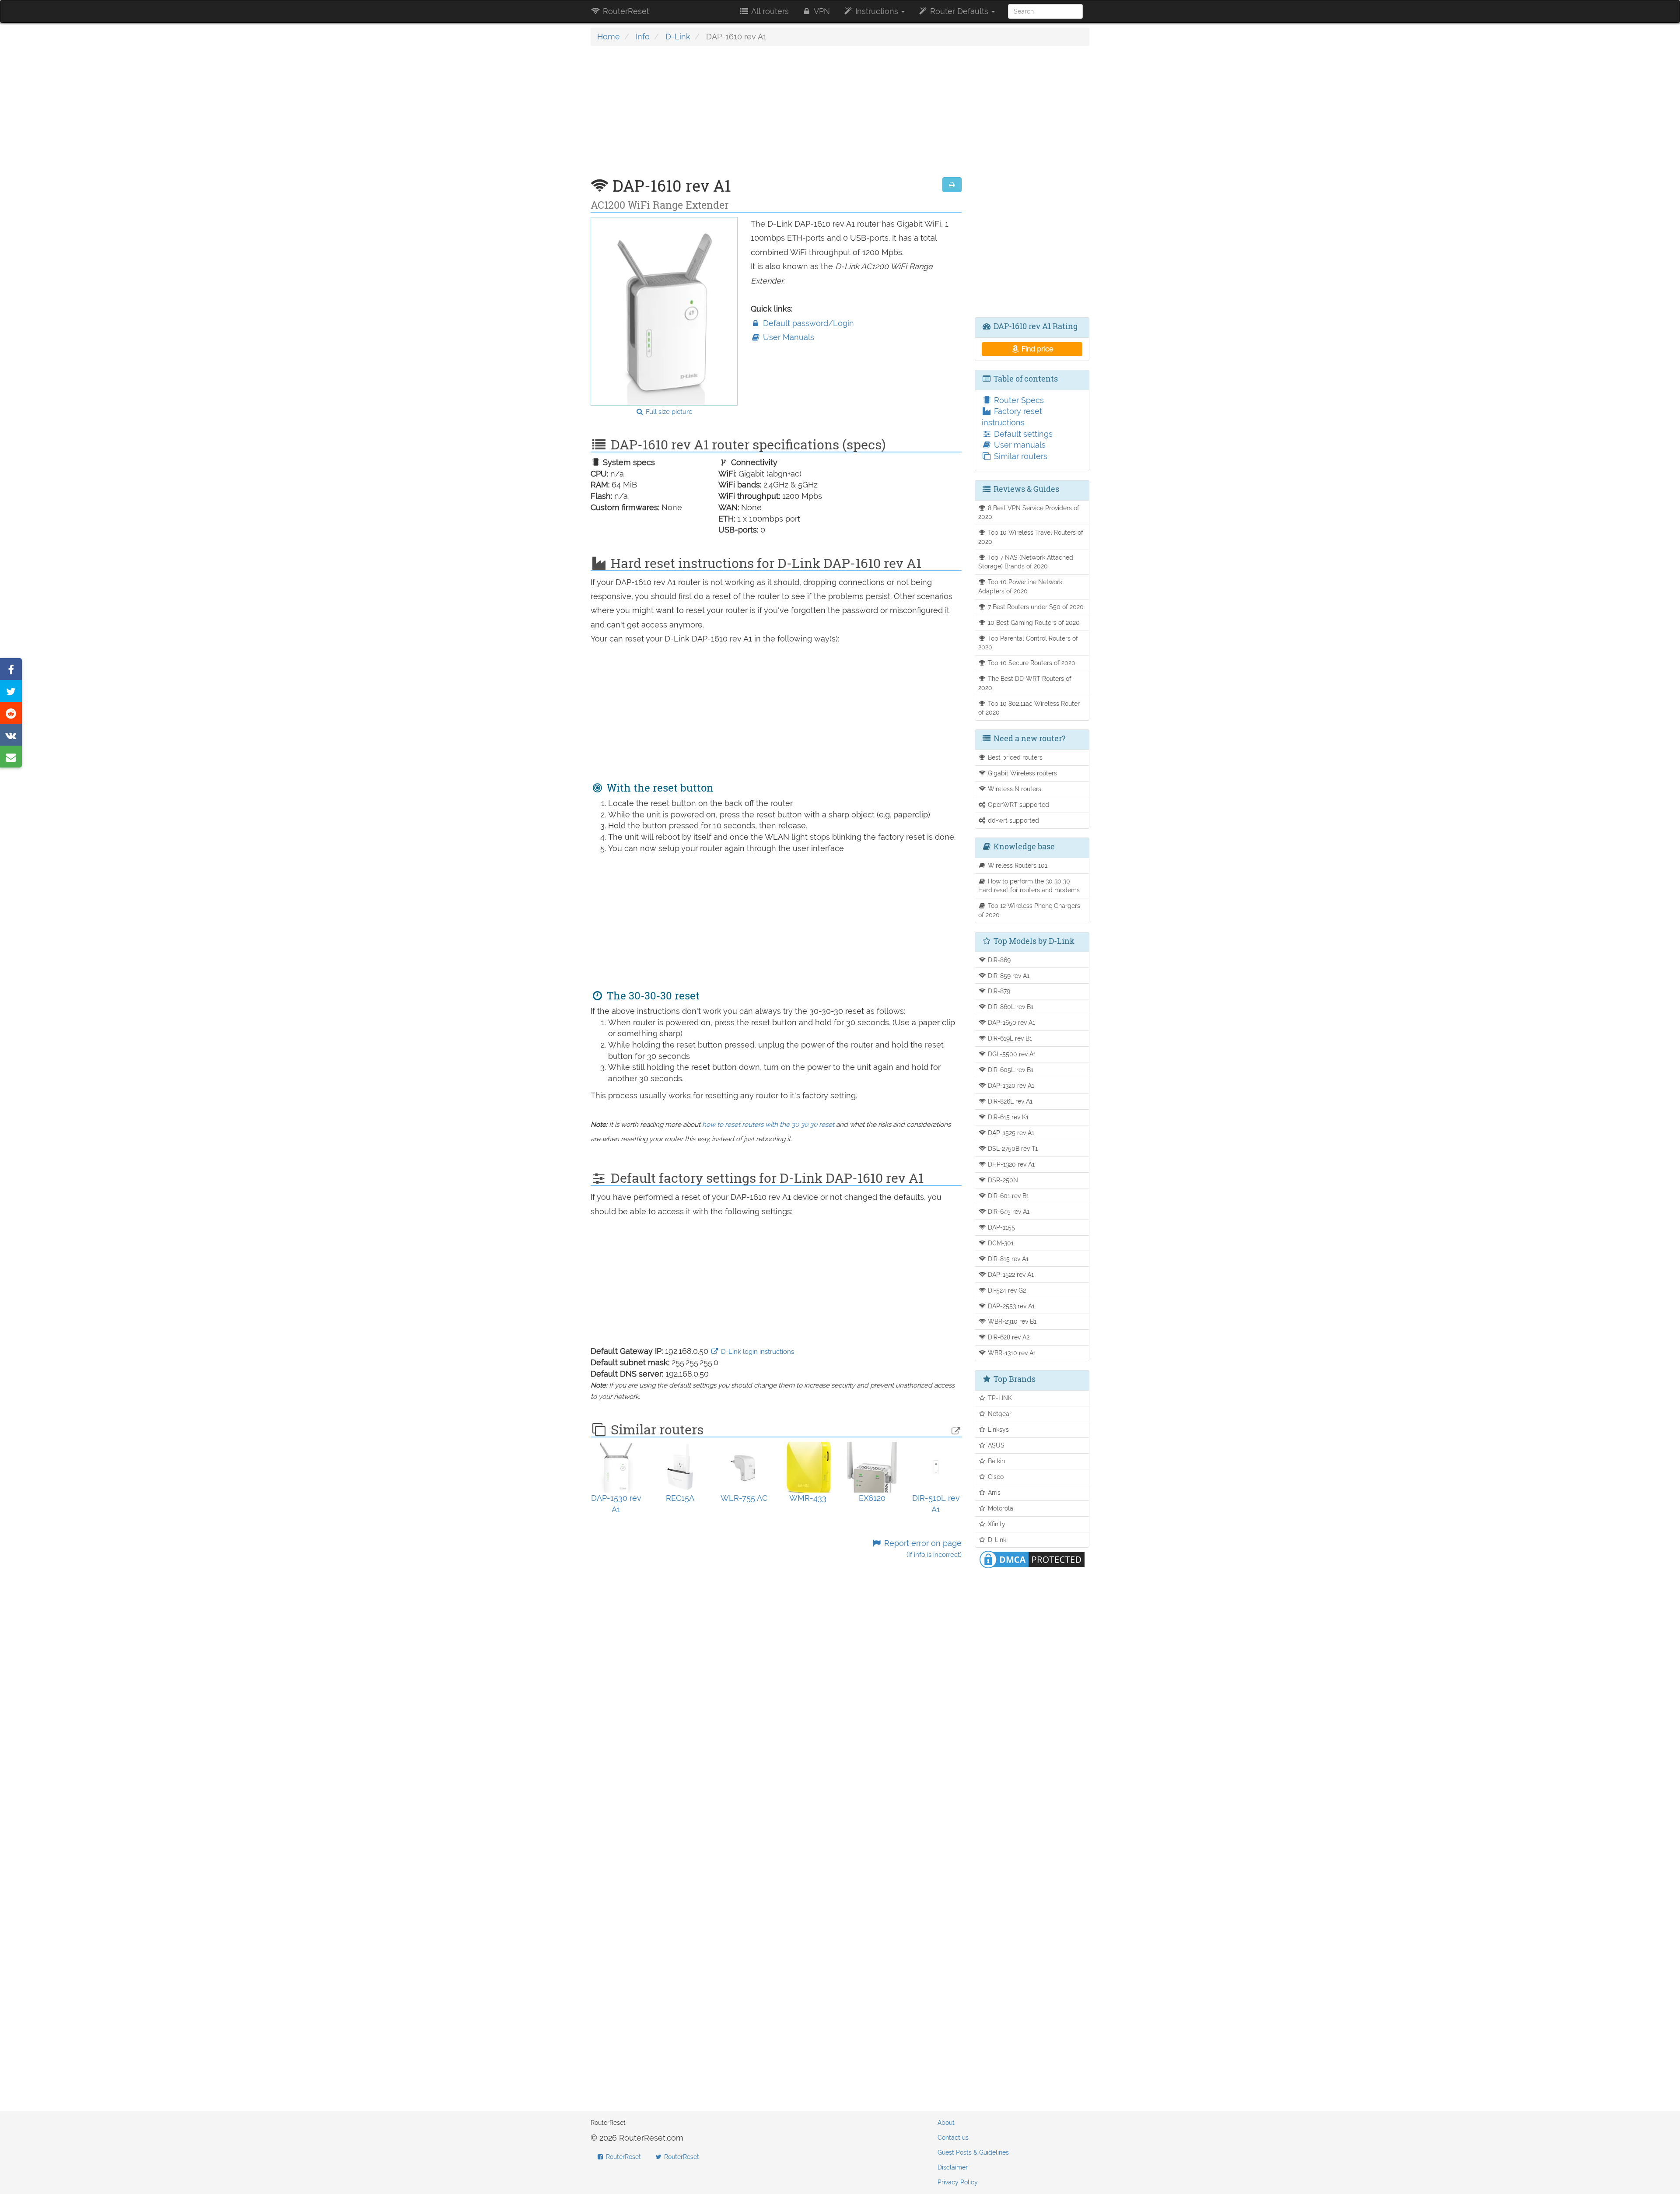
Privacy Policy (958, 2182)
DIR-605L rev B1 (1010, 1070)
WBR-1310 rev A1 (1011, 1353)
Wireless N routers (1014, 789)
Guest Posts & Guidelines (973, 2152)
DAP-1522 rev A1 (1010, 1274)
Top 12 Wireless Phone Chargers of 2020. (1029, 910)
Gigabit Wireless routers (1022, 773)
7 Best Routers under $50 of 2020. (1036, 607)
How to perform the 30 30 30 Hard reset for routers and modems (1029, 886)
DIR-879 (998, 991)
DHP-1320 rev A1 (1010, 1164)
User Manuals (787, 337)
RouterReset (625, 11)
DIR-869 (998, 960)
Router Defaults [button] (959, 11)
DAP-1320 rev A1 (1010, 1085)
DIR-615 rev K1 (1007, 1117)
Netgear (999, 1414)
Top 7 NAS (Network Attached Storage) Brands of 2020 (1026, 562)
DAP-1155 (1001, 1227)
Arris (993, 1492)
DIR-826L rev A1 (1009, 1101)
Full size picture (668, 412)
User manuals (1019, 445)
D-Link (678, 37)
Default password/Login (807, 323)
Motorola (1000, 1508)
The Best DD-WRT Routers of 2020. (1025, 683)
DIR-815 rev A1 (1007, 1259)
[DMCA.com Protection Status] (1032, 1559)
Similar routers (1020, 456)
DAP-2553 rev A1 (1010, 1306)
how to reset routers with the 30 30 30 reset (768, 1125)
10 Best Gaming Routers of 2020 (1033, 622)
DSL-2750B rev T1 (1012, 1148)
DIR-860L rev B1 (1010, 1007)
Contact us (953, 2138)
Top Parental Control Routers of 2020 (1028, 643)
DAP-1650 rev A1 (1011, 1022)
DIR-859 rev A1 (1008, 976)
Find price (1036, 349)
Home (609, 37)
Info (643, 37)
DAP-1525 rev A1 (1010, 1133)
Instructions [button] (877, 11)
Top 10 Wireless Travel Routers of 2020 (1031, 537)
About (946, 2123)
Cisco (995, 1477)
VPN (821, 11)
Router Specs (1018, 400)
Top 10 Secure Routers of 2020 (1031, 663)
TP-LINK (999, 1398)
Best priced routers (1014, 757)
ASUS (995, 1445)
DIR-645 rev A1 (1008, 1211)
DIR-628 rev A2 (1008, 1337)
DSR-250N (1002, 1180)
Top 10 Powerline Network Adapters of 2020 (1020, 586)
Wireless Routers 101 (1017, 865)
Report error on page (922, 1549)
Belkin (996, 1461)
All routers (769, 11)
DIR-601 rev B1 (1008, 1196)
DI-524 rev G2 (1006, 1290)
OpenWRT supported (1018, 804)
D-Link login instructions (757, 1352)
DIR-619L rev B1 (1009, 1038)
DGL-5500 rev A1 (1011, 1054)
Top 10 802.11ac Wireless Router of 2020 (1029, 708)
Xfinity (996, 1524)
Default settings (1022, 434)
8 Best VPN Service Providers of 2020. (1029, 512)
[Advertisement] (776, 116)
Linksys (997, 1429)
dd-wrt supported (1013, 820)
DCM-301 (1000, 1243)
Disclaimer (953, 2167)
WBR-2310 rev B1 (1011, 1321)
